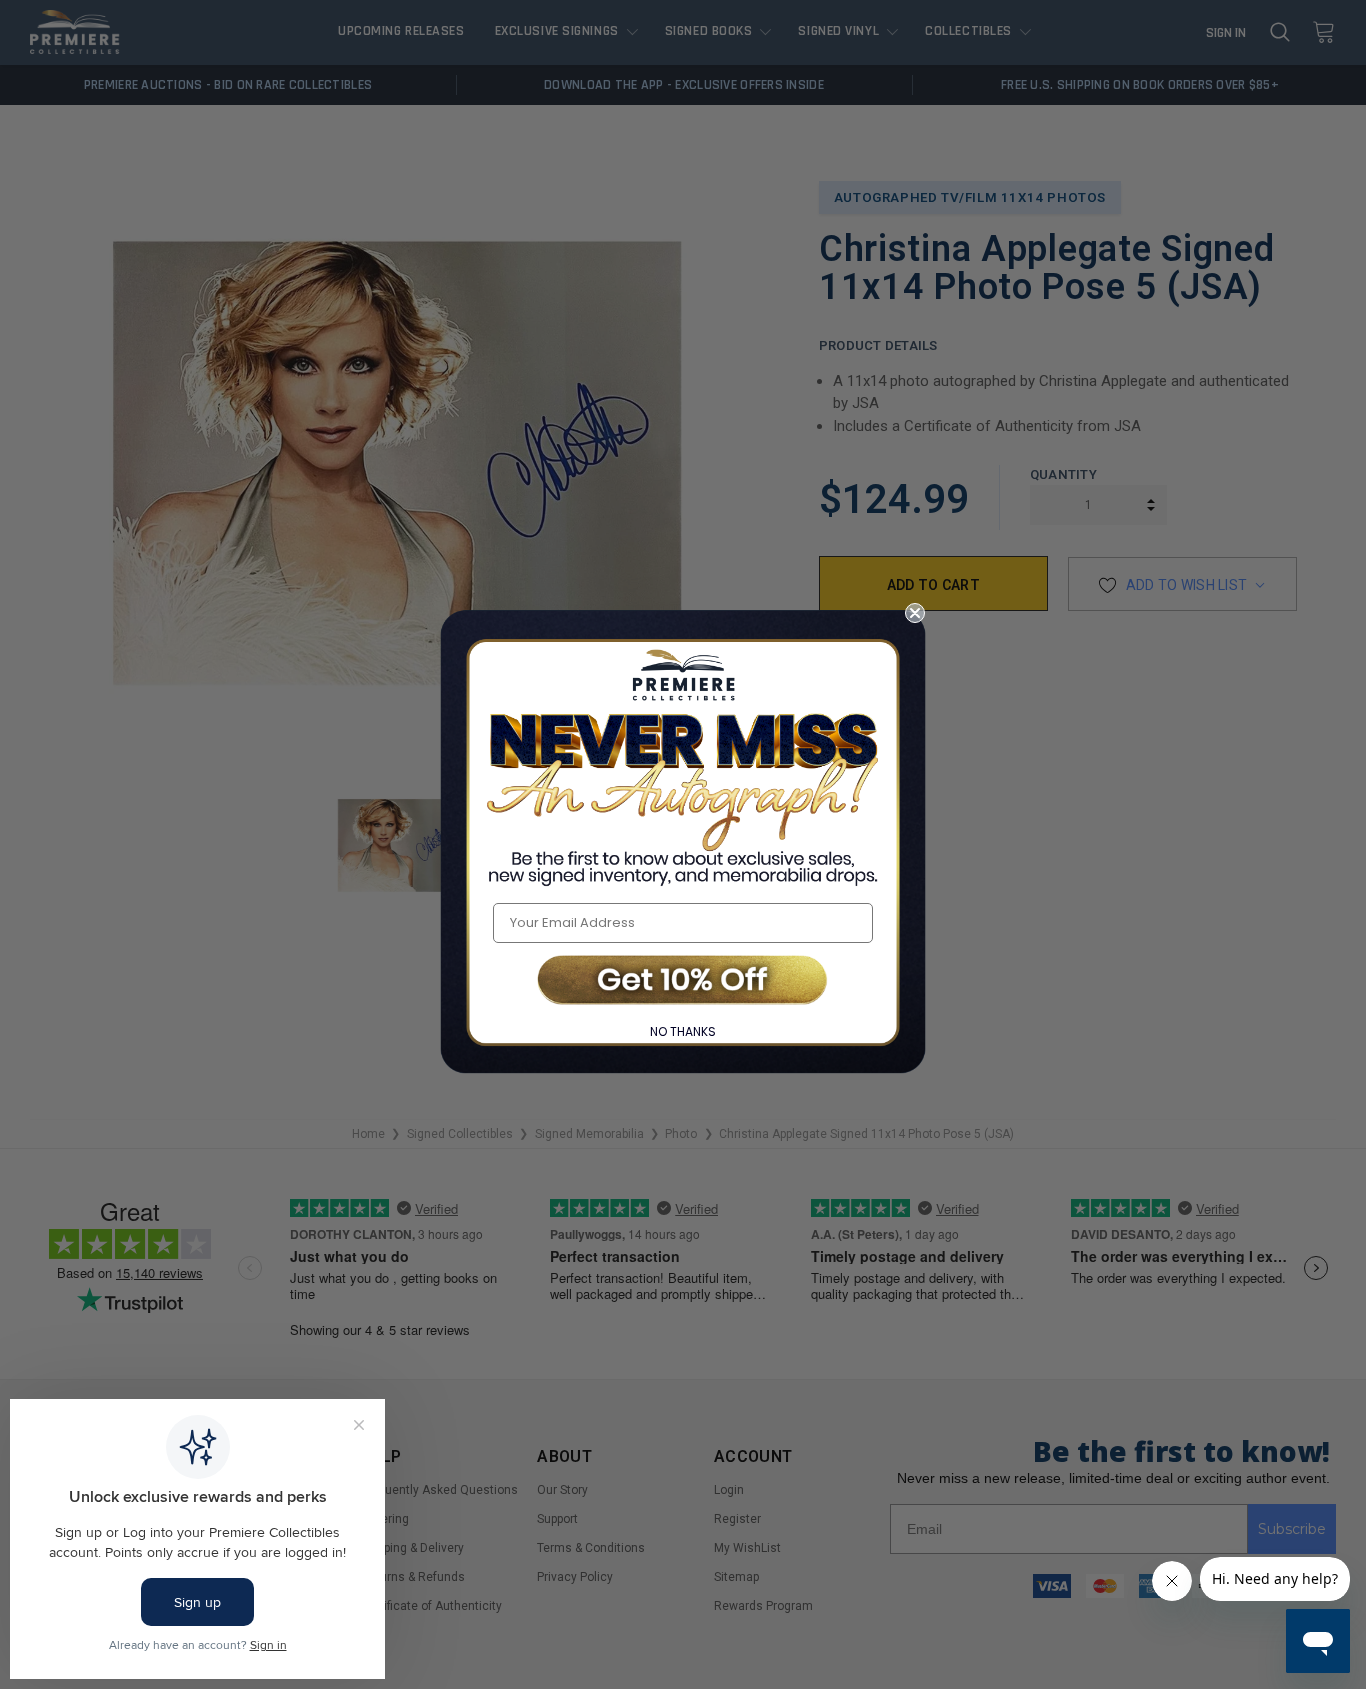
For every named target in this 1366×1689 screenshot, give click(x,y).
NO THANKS (683, 1031)
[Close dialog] (915, 613)
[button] (683, 981)
